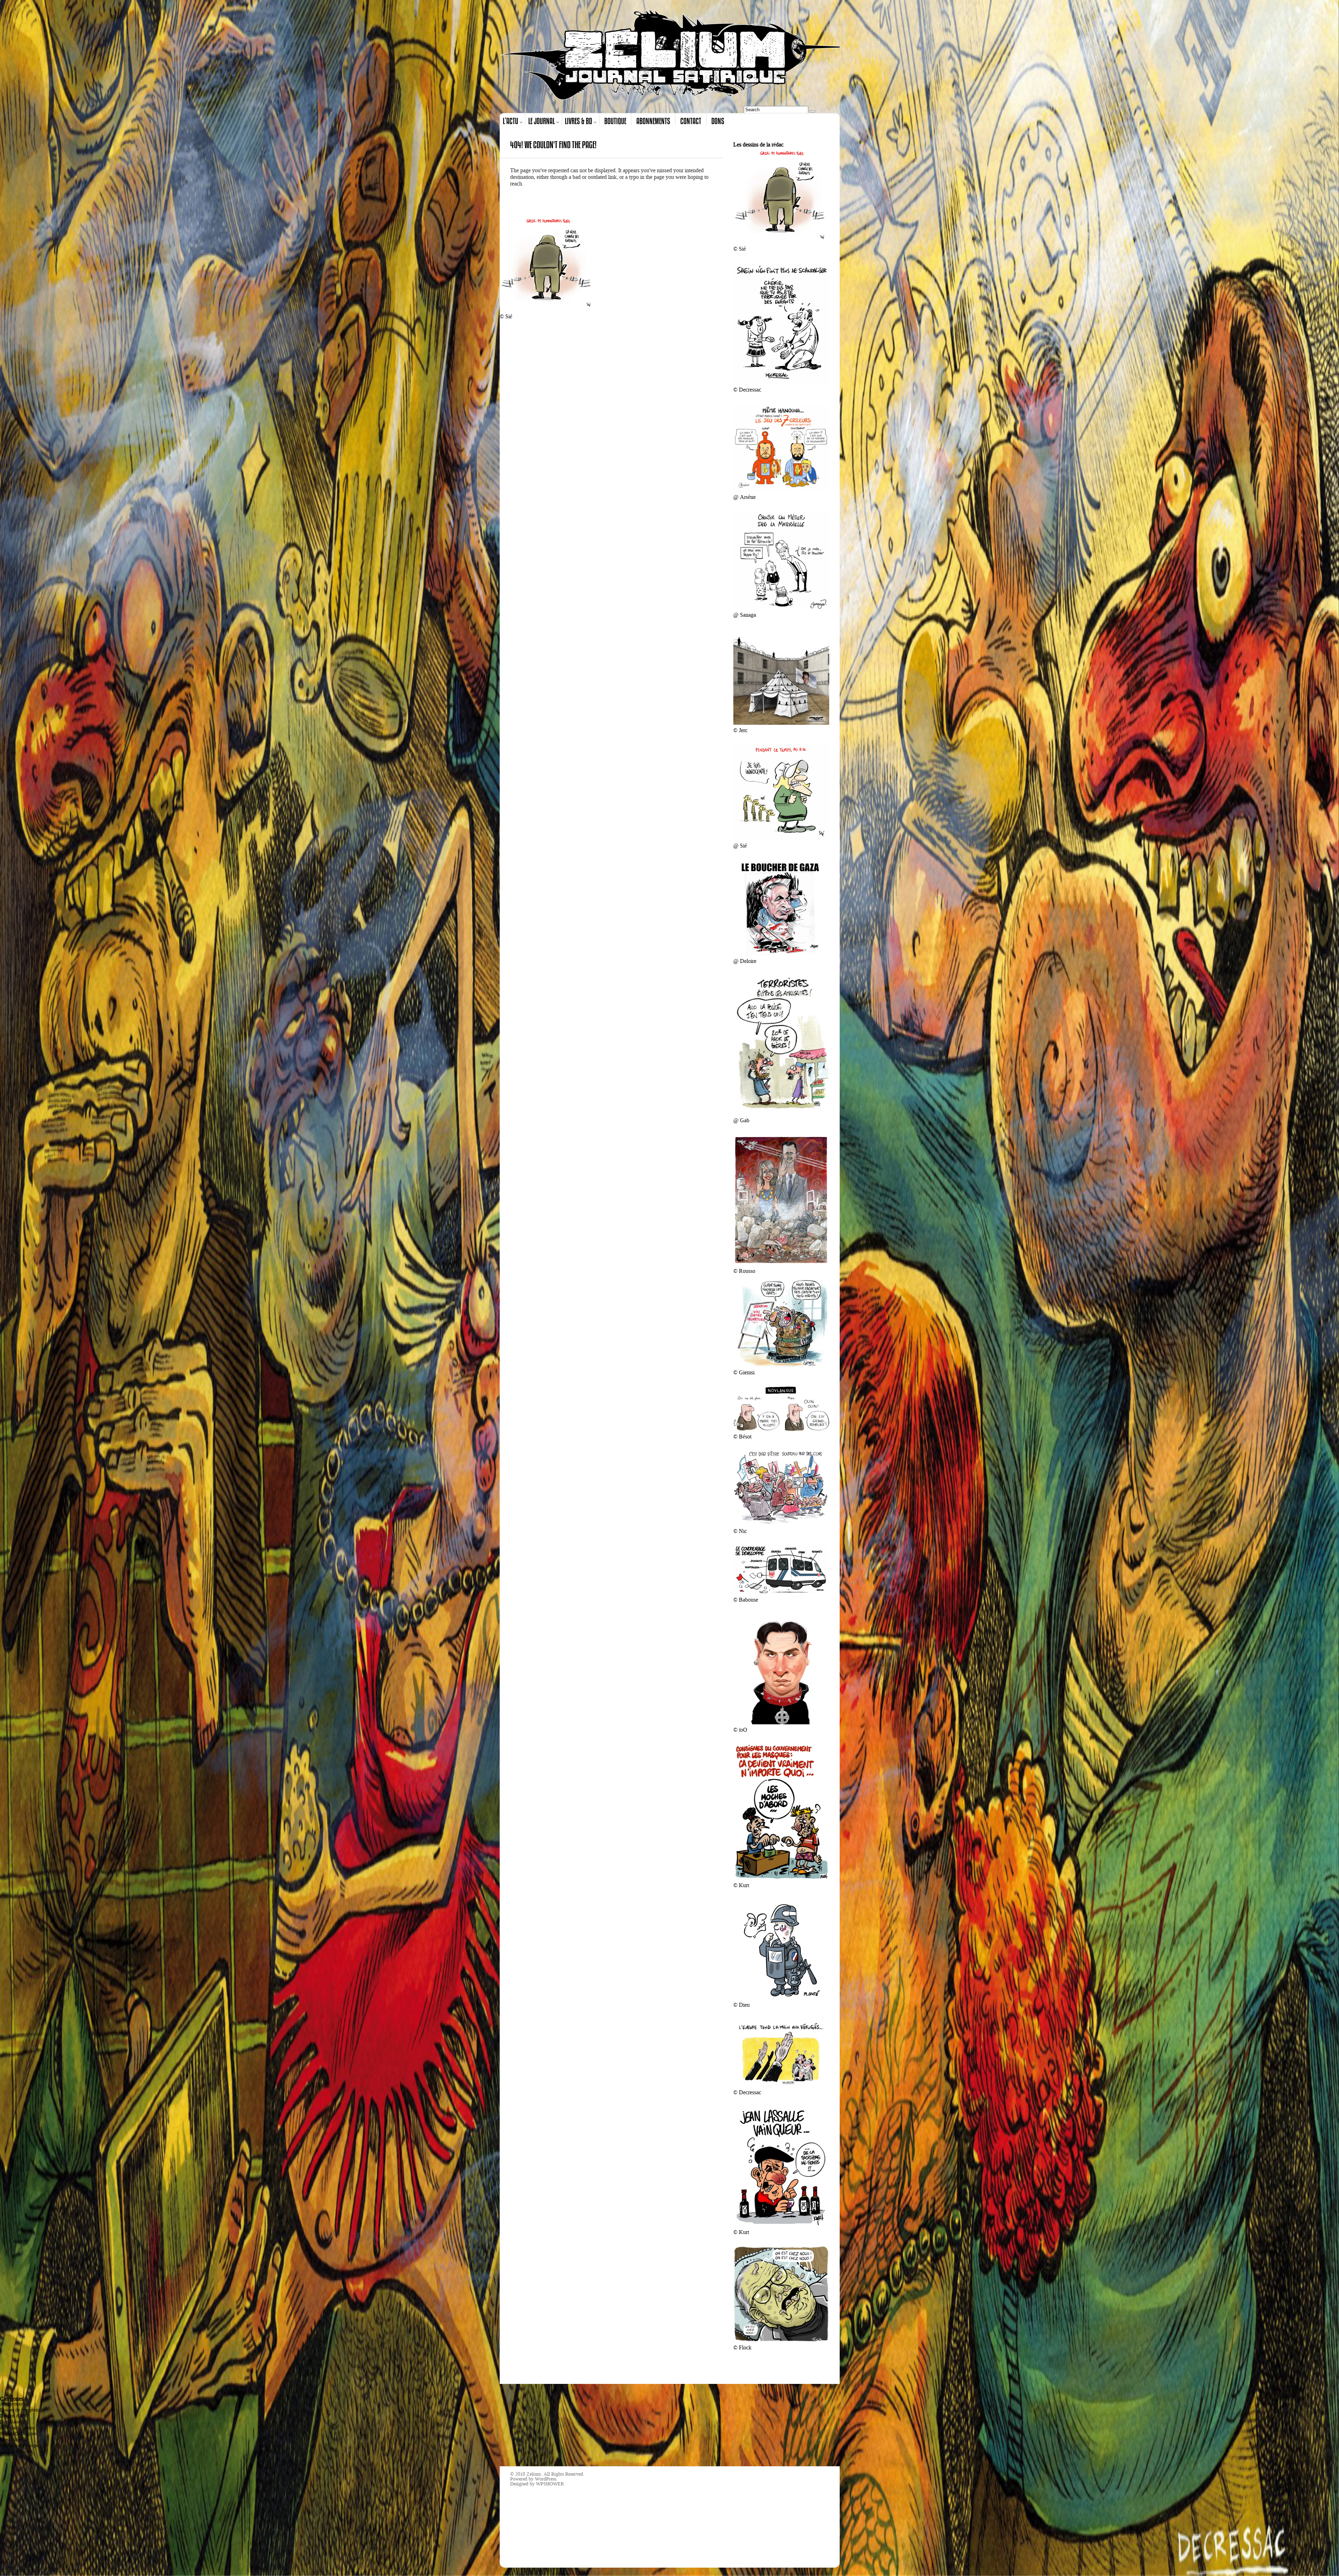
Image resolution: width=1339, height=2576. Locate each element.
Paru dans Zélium (17, 2428)
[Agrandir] (820, 157)
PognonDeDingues (18, 2434)
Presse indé (11, 2440)
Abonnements (653, 121)
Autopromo (11, 2404)
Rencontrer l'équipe (19, 2445)
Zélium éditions (16, 2451)
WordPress (546, 2479)
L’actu (510, 121)
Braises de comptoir (20, 2410)
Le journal (542, 121)
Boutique (615, 121)
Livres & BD (578, 121)
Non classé (10, 2422)
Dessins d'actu (14, 2416)
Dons (718, 121)
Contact (691, 121)
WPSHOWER (550, 2484)
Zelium (534, 2474)
